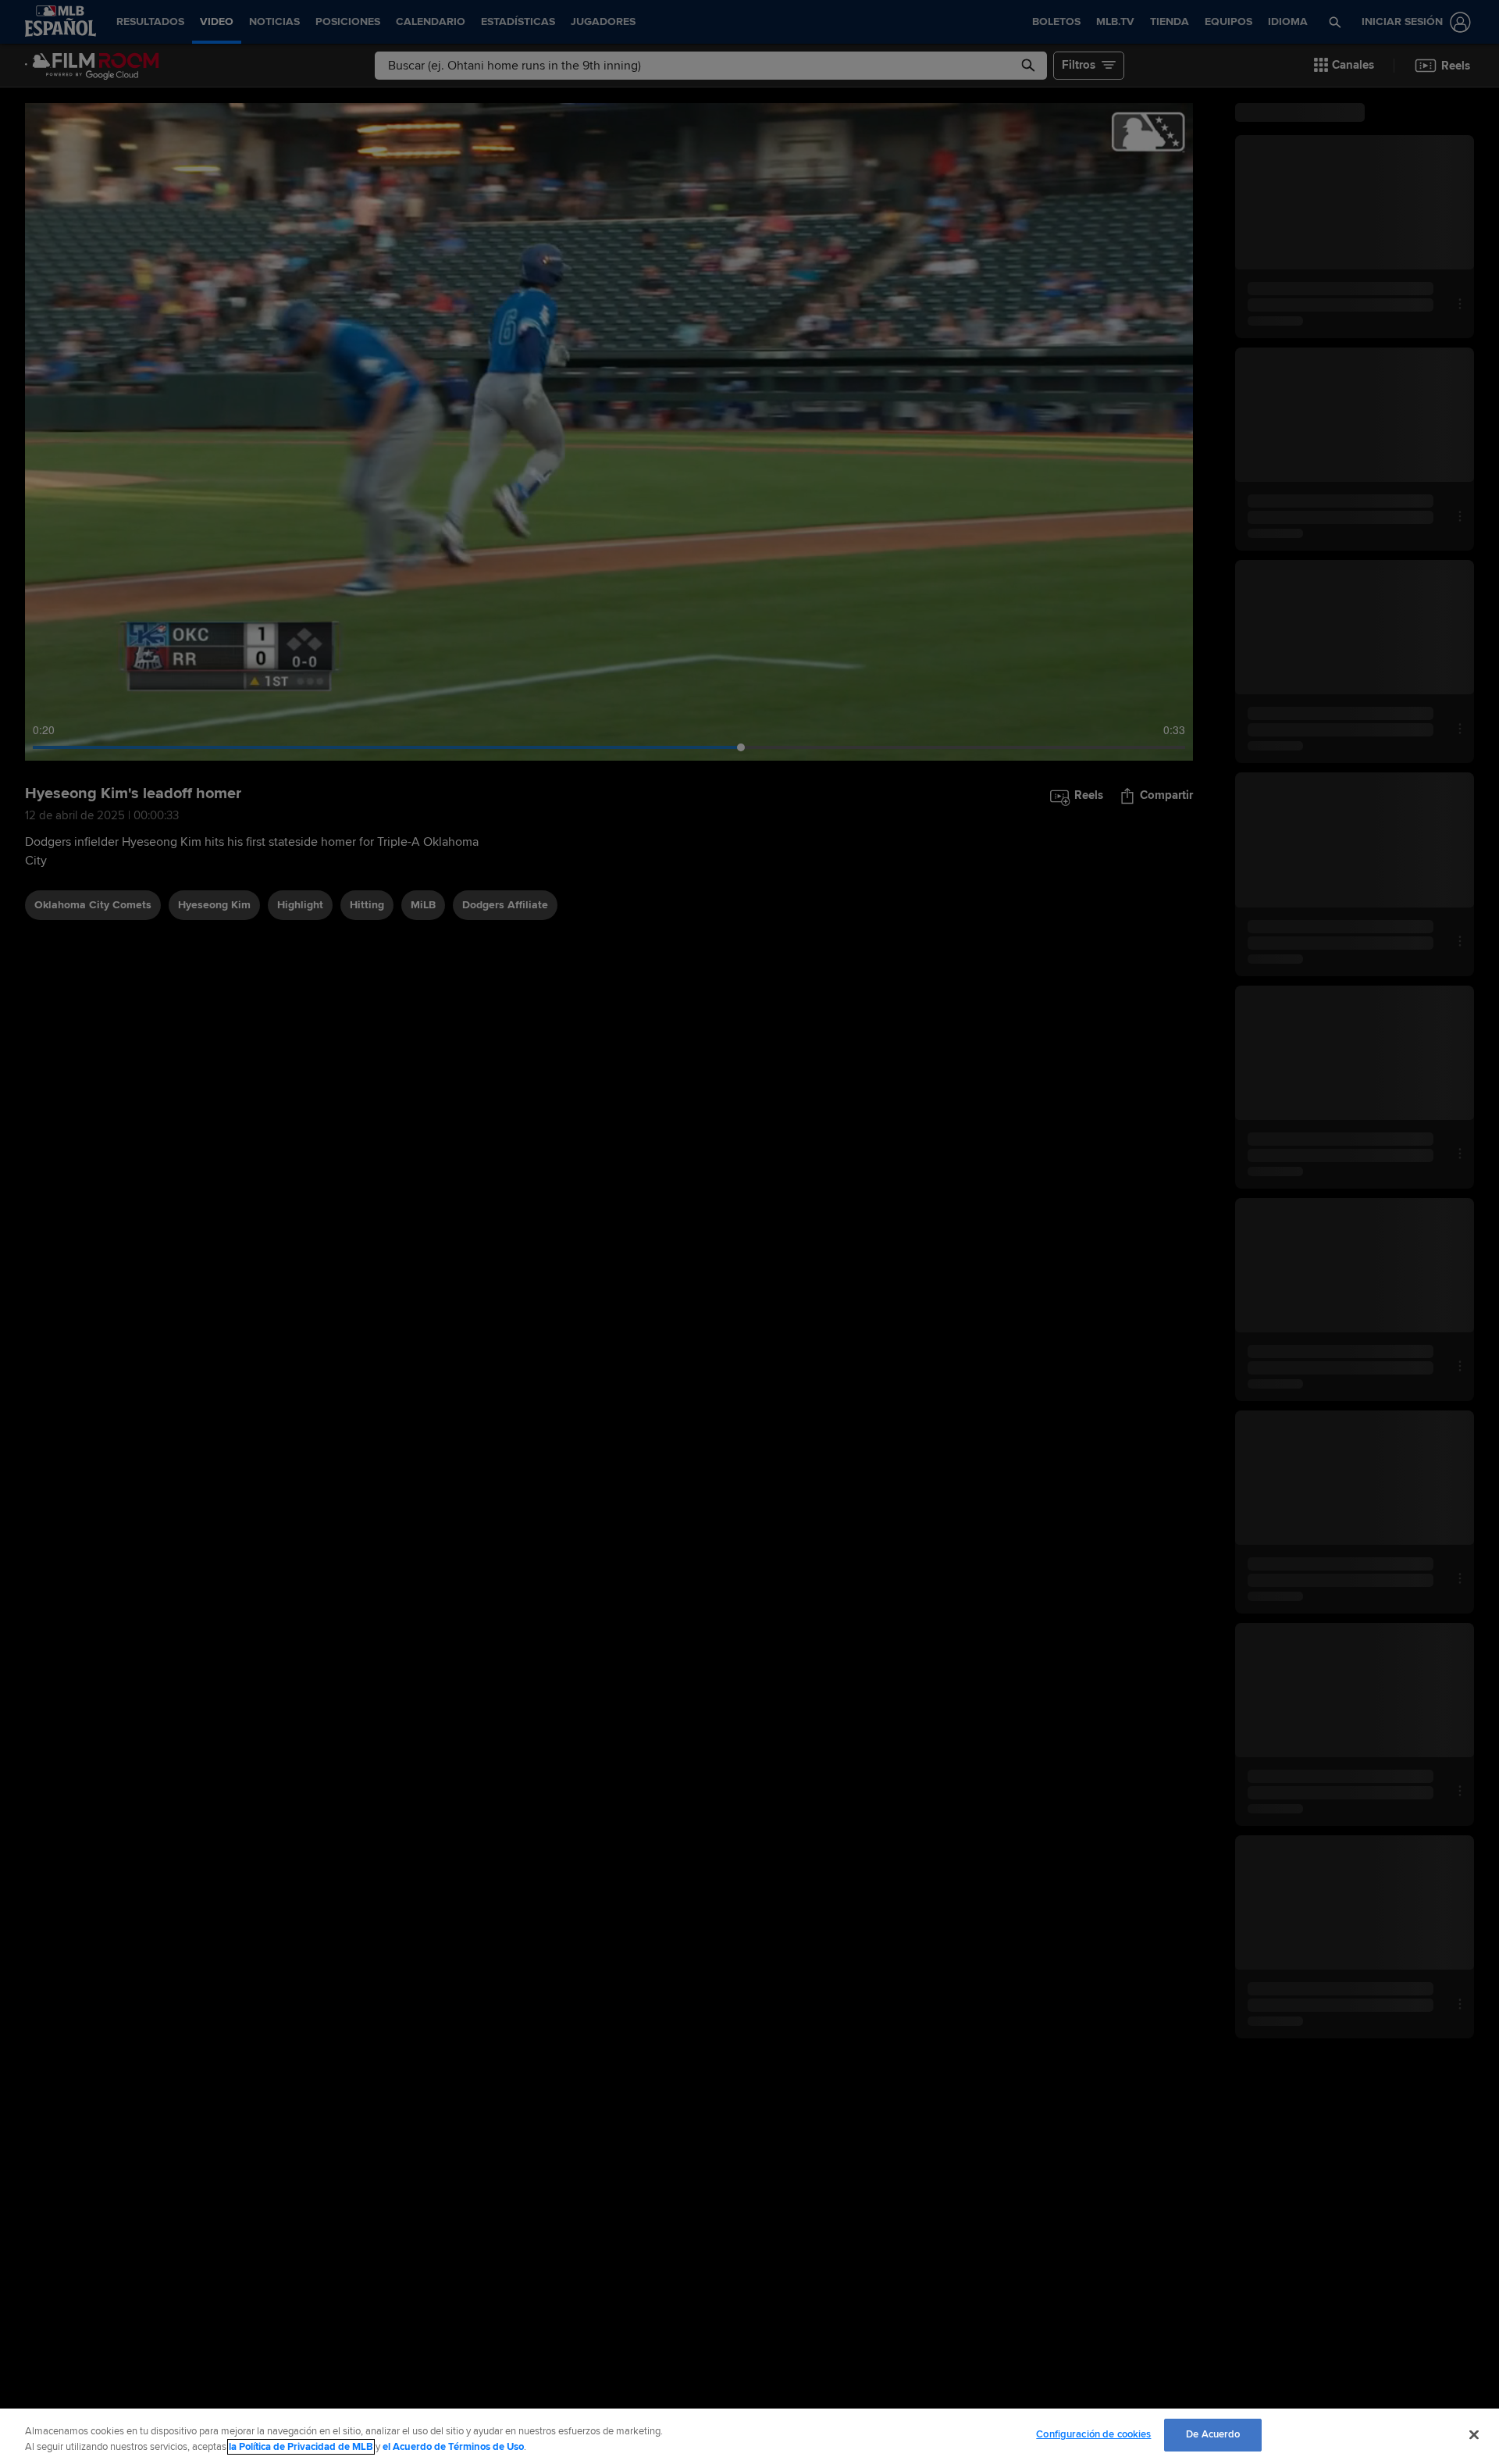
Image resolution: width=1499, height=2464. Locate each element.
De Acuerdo (1213, 2434)
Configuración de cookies (1093, 2434)
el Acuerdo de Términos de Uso (453, 2447)
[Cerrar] (1474, 2434)
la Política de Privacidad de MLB (301, 2447)
